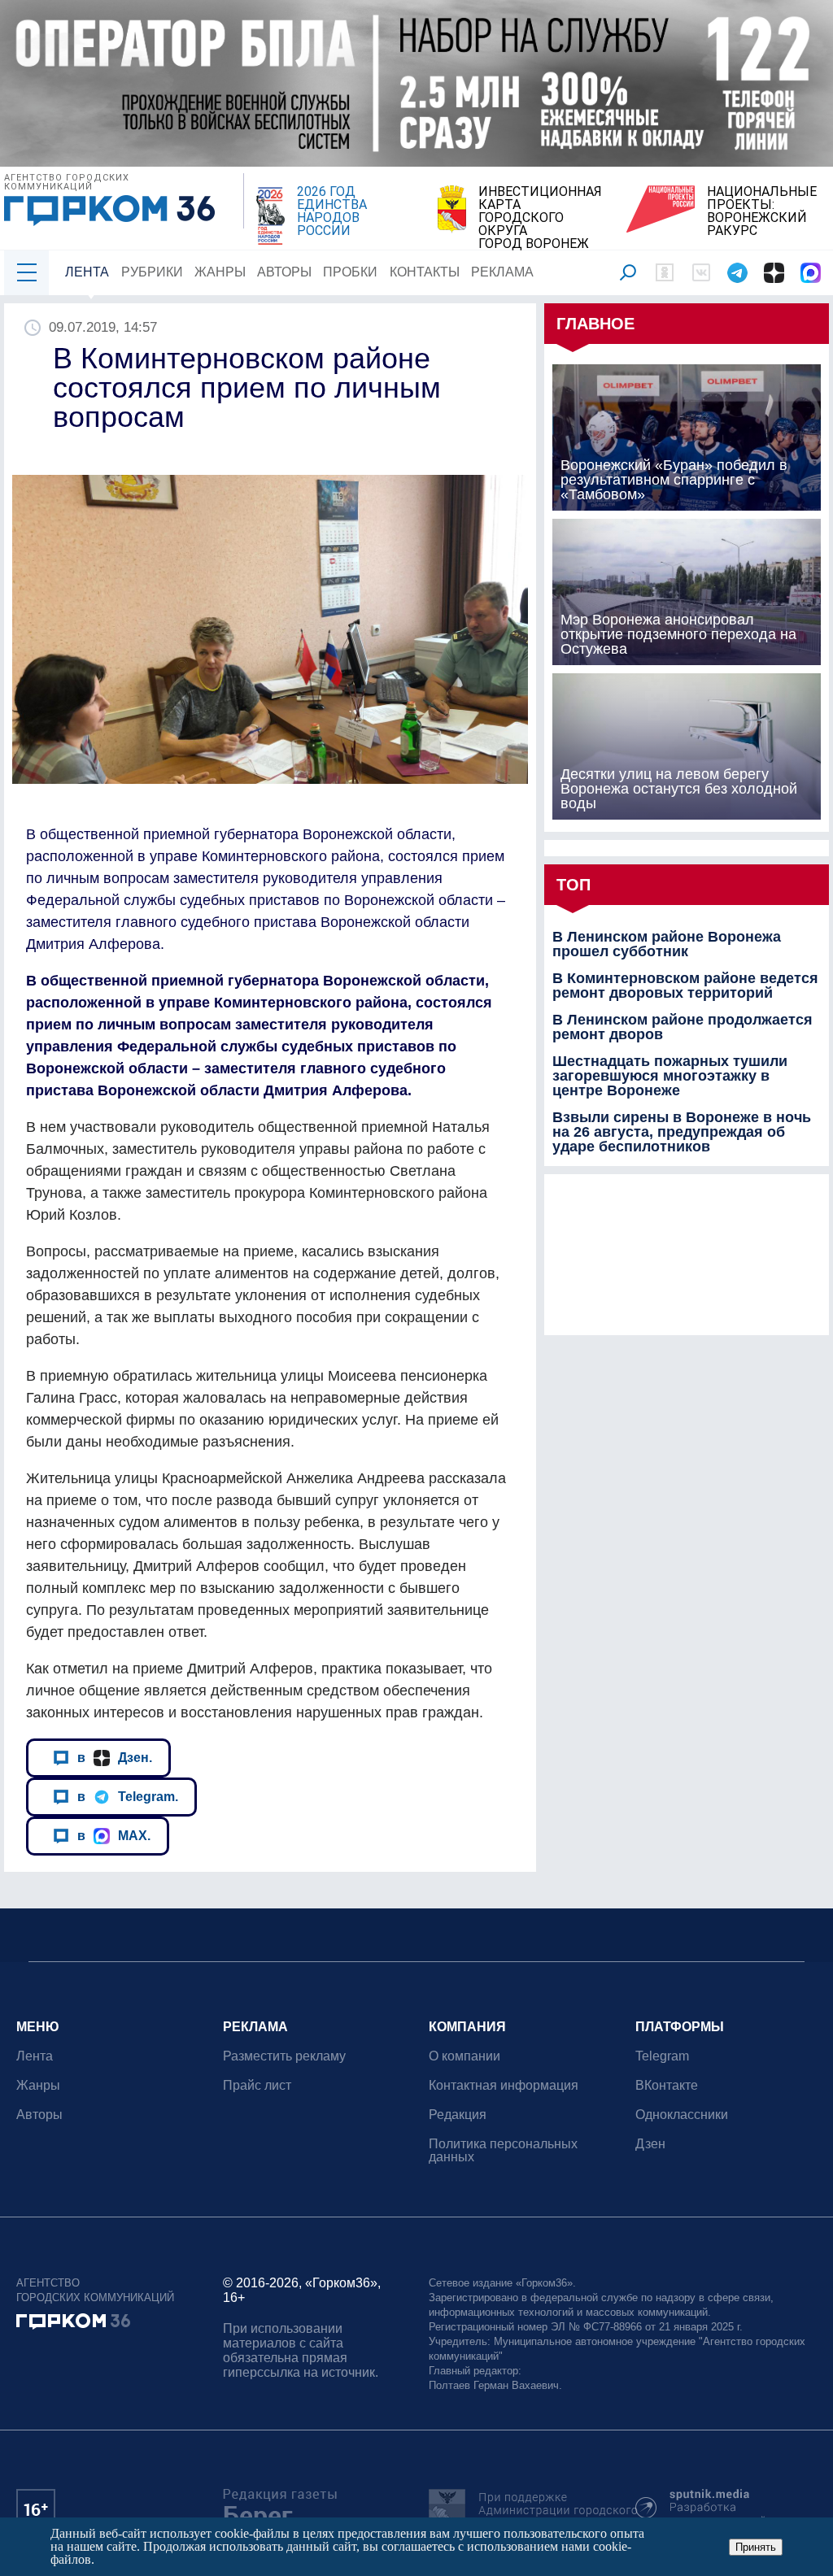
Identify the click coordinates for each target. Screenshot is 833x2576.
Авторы (284, 272)
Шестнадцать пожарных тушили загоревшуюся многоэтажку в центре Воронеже (670, 1076)
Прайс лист (257, 2085)
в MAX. (114, 1835)
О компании (464, 2056)
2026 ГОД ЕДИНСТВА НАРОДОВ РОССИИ (332, 211)
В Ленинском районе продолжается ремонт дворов (683, 1027)
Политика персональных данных (503, 2150)
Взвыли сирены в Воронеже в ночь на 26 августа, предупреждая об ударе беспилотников (682, 1132)
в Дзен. (115, 1757)
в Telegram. (128, 1796)
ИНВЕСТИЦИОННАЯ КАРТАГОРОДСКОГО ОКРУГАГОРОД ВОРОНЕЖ (540, 218)
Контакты (425, 272)
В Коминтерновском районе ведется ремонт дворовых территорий (685, 986)
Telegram (662, 2056)
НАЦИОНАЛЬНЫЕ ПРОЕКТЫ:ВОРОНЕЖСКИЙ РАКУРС (762, 211)
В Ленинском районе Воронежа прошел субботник (667, 944)
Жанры (220, 272)
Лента (87, 272)
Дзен (650, 2144)
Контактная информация (504, 2085)
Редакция (458, 2115)
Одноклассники (682, 2115)
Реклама (502, 272)
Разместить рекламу (284, 2056)
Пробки (350, 272)
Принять (756, 2547)
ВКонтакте (667, 2085)
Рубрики (152, 272)
